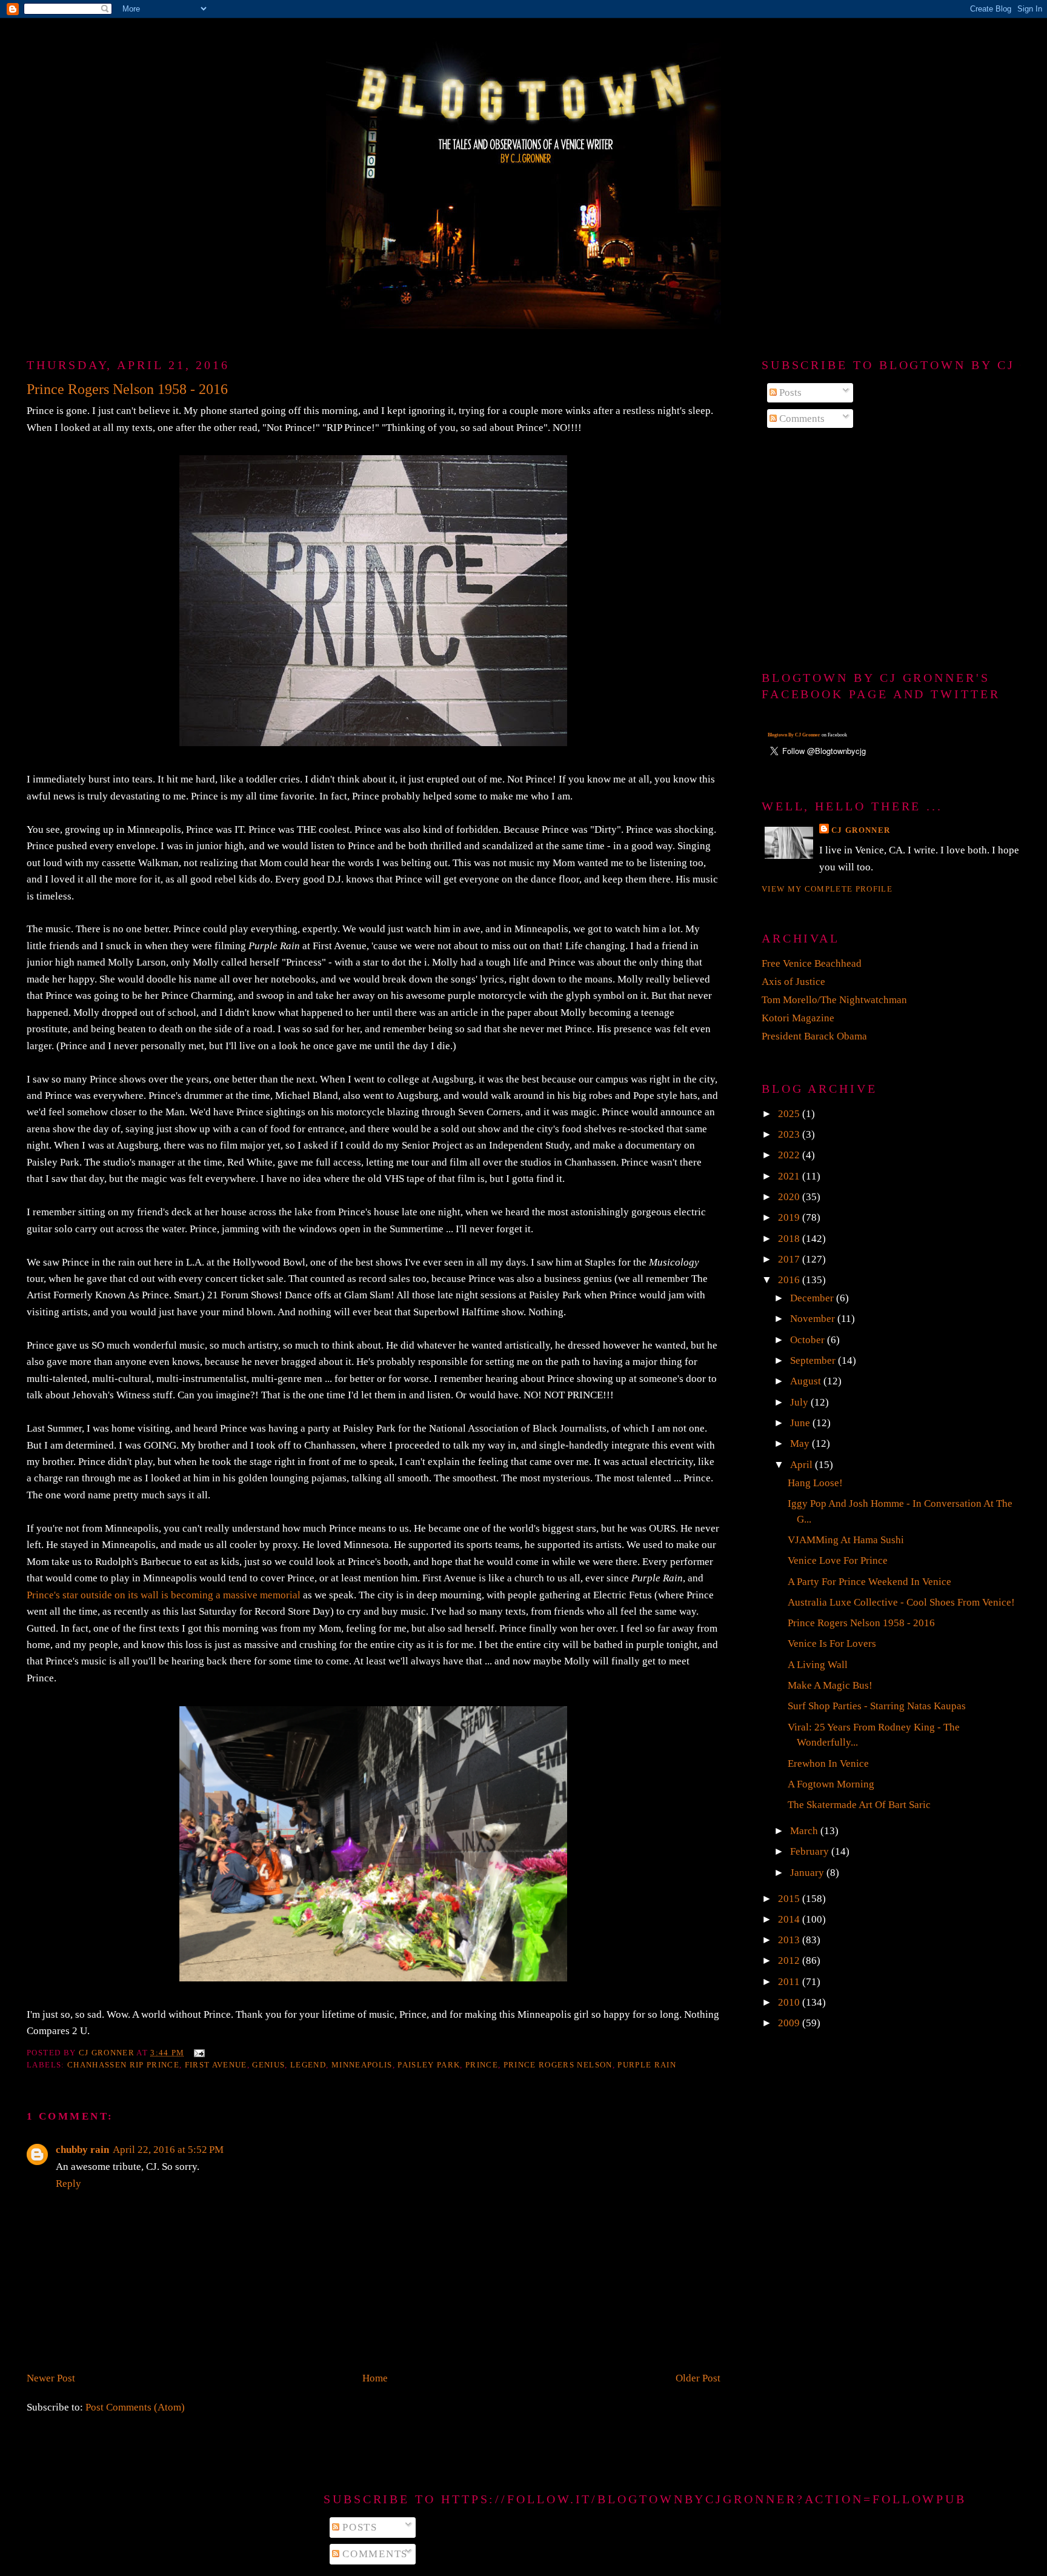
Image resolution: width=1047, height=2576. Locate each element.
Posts (789, 392)
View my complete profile (827, 889)
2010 (790, 2002)
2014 (790, 1919)
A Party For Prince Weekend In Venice (869, 1582)
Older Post (698, 2378)
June (801, 1423)
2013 (790, 1940)
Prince (482, 2065)
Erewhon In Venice (828, 1763)
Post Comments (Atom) (135, 2407)
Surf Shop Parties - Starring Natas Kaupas (877, 1706)
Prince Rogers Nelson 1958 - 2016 (861, 1623)
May (801, 1443)
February (811, 1851)
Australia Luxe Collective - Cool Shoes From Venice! (901, 1602)
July (800, 1402)
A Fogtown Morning (831, 1784)
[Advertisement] (891, 550)
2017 (790, 1259)
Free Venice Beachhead (812, 963)
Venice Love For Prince (838, 1560)
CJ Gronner (861, 830)
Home (375, 2378)
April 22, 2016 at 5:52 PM (168, 2150)
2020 (790, 1197)
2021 (790, 1176)
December (813, 1298)
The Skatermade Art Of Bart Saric (859, 1805)
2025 (790, 1114)
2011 (790, 1982)
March (805, 1831)
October (809, 1340)
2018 (790, 1239)
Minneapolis (362, 2065)
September (814, 1360)
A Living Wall (818, 1665)
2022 (790, 1155)
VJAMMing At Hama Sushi (846, 1540)
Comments (801, 419)
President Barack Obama (814, 1036)
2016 (790, 1280)
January (808, 1873)
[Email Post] (198, 2053)
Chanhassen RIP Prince (123, 2065)
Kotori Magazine (798, 1018)
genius (268, 2065)
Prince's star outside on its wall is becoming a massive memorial (164, 1595)
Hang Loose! (815, 1483)
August (807, 1381)
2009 (790, 2023)
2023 (790, 1134)
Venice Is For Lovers (832, 1643)
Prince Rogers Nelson (558, 2065)
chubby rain (82, 2150)
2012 (790, 1960)
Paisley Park (429, 2065)
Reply (68, 2184)
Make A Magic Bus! (830, 1685)
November (814, 1319)
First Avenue (216, 2065)
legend (308, 2065)
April (803, 1465)
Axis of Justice (793, 982)
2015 (790, 1899)
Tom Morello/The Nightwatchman (834, 1000)
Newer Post (51, 2378)
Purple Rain (647, 2065)
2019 (790, 1217)
